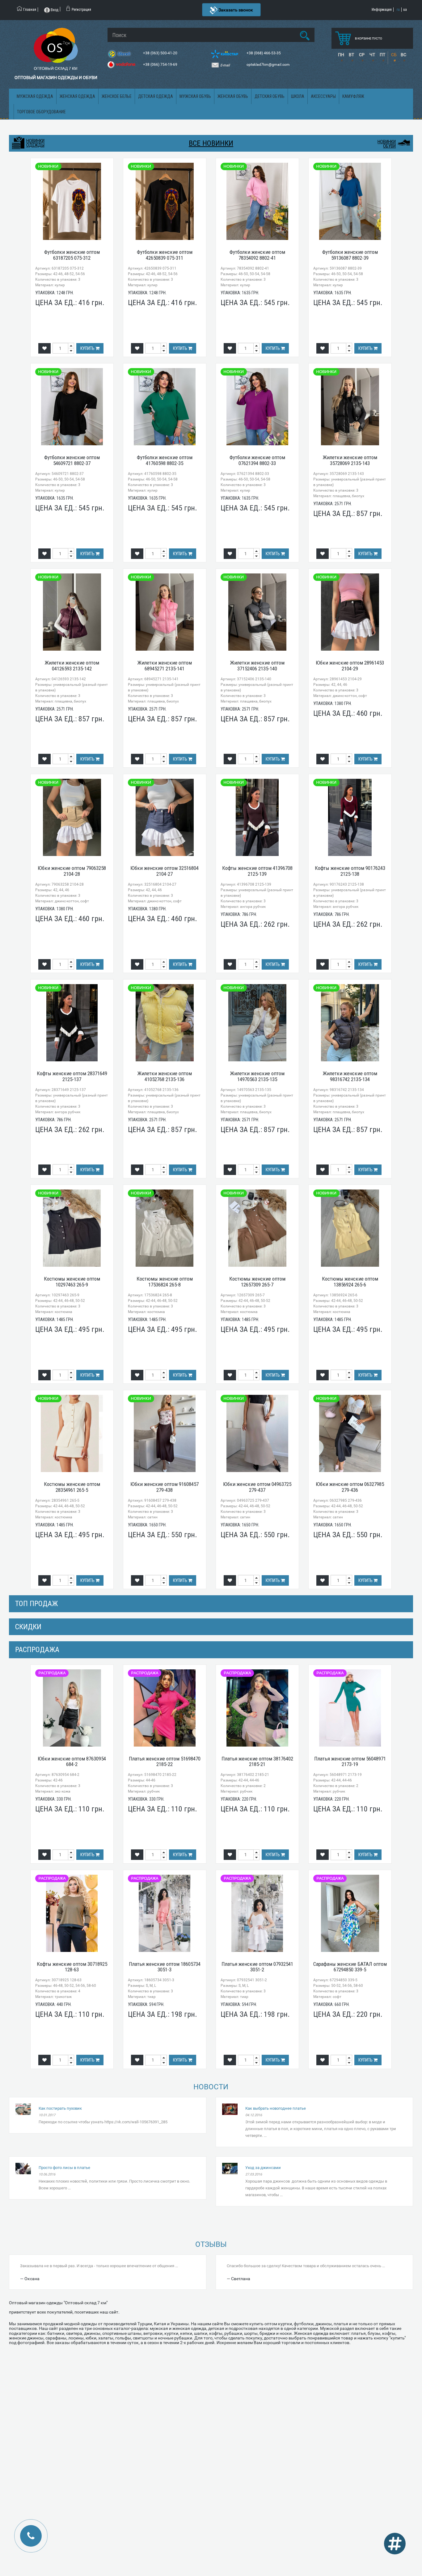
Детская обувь (270, 96)
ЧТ (372, 55)
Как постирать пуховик (60, 2108)
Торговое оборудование (41, 112)
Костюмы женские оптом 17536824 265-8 (165, 1282)
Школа (298, 96)
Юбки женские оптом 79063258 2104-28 (72, 871)
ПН (341, 55)
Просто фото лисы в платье (64, 2168)
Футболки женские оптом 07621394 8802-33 (257, 460)
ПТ (382, 55)
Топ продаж (36, 1604)
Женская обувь (233, 96)
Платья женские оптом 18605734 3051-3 (165, 1967)
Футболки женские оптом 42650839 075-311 (165, 255)
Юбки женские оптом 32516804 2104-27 (165, 871)
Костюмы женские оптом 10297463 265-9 (72, 1282)
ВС (403, 55)
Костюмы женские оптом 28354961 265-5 (72, 1487)
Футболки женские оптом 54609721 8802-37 (72, 460)
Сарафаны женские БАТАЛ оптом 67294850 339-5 (350, 1967)
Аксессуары (323, 96)
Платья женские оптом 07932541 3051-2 (257, 1967)
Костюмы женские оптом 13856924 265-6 (350, 1282)
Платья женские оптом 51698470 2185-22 (165, 1762)
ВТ (351, 55)
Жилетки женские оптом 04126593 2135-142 (72, 666)
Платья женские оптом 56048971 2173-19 (350, 1762)
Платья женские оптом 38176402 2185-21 (257, 1762)
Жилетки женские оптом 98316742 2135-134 (350, 1076)
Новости (211, 2087)
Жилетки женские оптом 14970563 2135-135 (257, 1076)
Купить (88, 348)
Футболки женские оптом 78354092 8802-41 (257, 255)
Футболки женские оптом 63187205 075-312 (72, 255)
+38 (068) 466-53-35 (264, 53)
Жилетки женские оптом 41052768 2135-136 (165, 1076)
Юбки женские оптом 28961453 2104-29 (350, 666)
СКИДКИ (28, 1627)
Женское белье (117, 96)
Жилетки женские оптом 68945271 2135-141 (165, 666)
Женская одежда (77, 96)
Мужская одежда (35, 96)
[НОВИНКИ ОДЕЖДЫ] (18, 143)
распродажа (37, 1650)
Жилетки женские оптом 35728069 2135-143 (350, 460)
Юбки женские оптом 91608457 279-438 (165, 1487)
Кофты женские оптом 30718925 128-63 (72, 1967)
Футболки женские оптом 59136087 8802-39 (350, 255)
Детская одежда (156, 96)
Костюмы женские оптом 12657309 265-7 (257, 1282)
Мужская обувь (195, 96)
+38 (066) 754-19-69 (161, 65)
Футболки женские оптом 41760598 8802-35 (165, 460)
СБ (394, 55)
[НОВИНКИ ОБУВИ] (404, 142)
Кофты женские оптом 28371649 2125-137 (72, 1076)
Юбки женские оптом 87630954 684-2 (72, 1762)
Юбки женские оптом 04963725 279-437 (257, 1487)
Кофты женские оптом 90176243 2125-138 (350, 871)
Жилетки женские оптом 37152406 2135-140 (257, 666)
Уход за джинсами (263, 2168)
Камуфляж (353, 96)
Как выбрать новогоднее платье (276, 2108)
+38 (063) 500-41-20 (161, 53)
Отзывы (211, 2244)
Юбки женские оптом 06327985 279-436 (350, 1487)
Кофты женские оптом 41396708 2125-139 (257, 871)
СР (362, 55)
